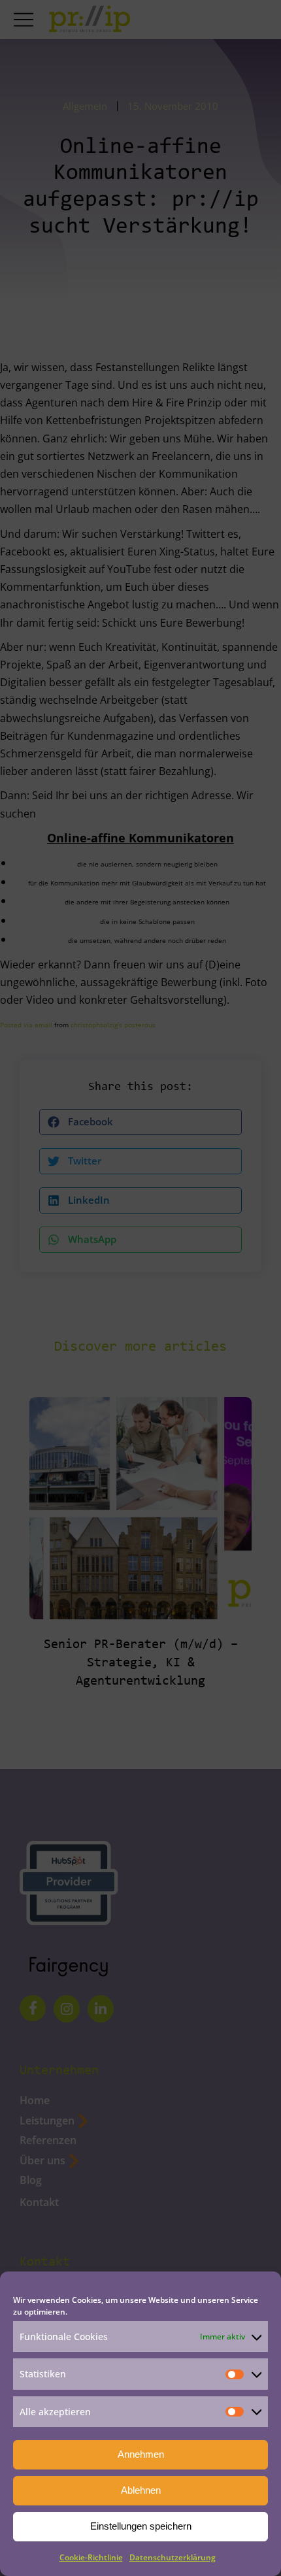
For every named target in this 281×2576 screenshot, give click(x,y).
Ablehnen (141, 2490)
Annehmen (141, 2454)
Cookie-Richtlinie (91, 2557)
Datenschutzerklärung (173, 2557)
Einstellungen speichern (141, 2526)
